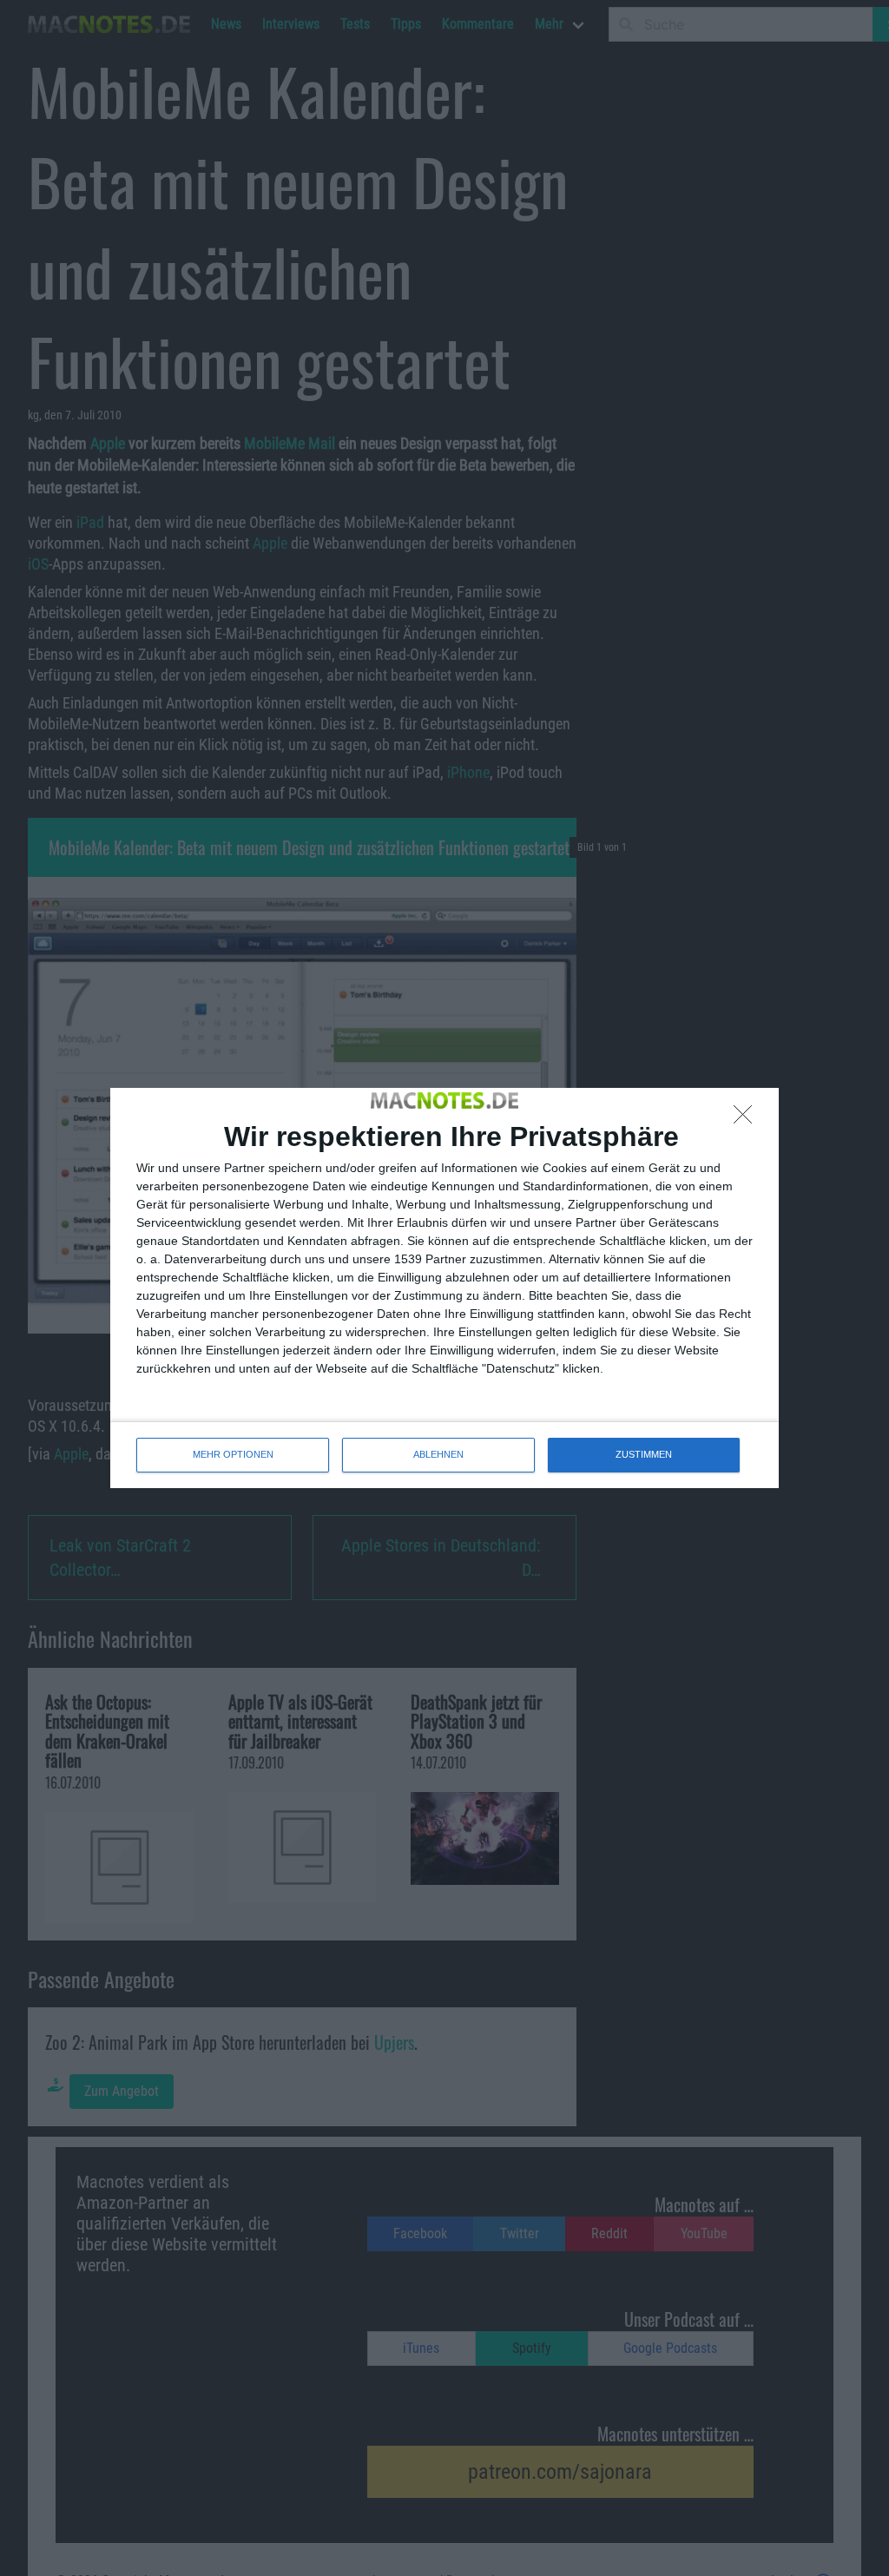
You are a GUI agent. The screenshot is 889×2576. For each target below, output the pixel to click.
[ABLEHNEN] (747, 1119)
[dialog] (444, 1288)
